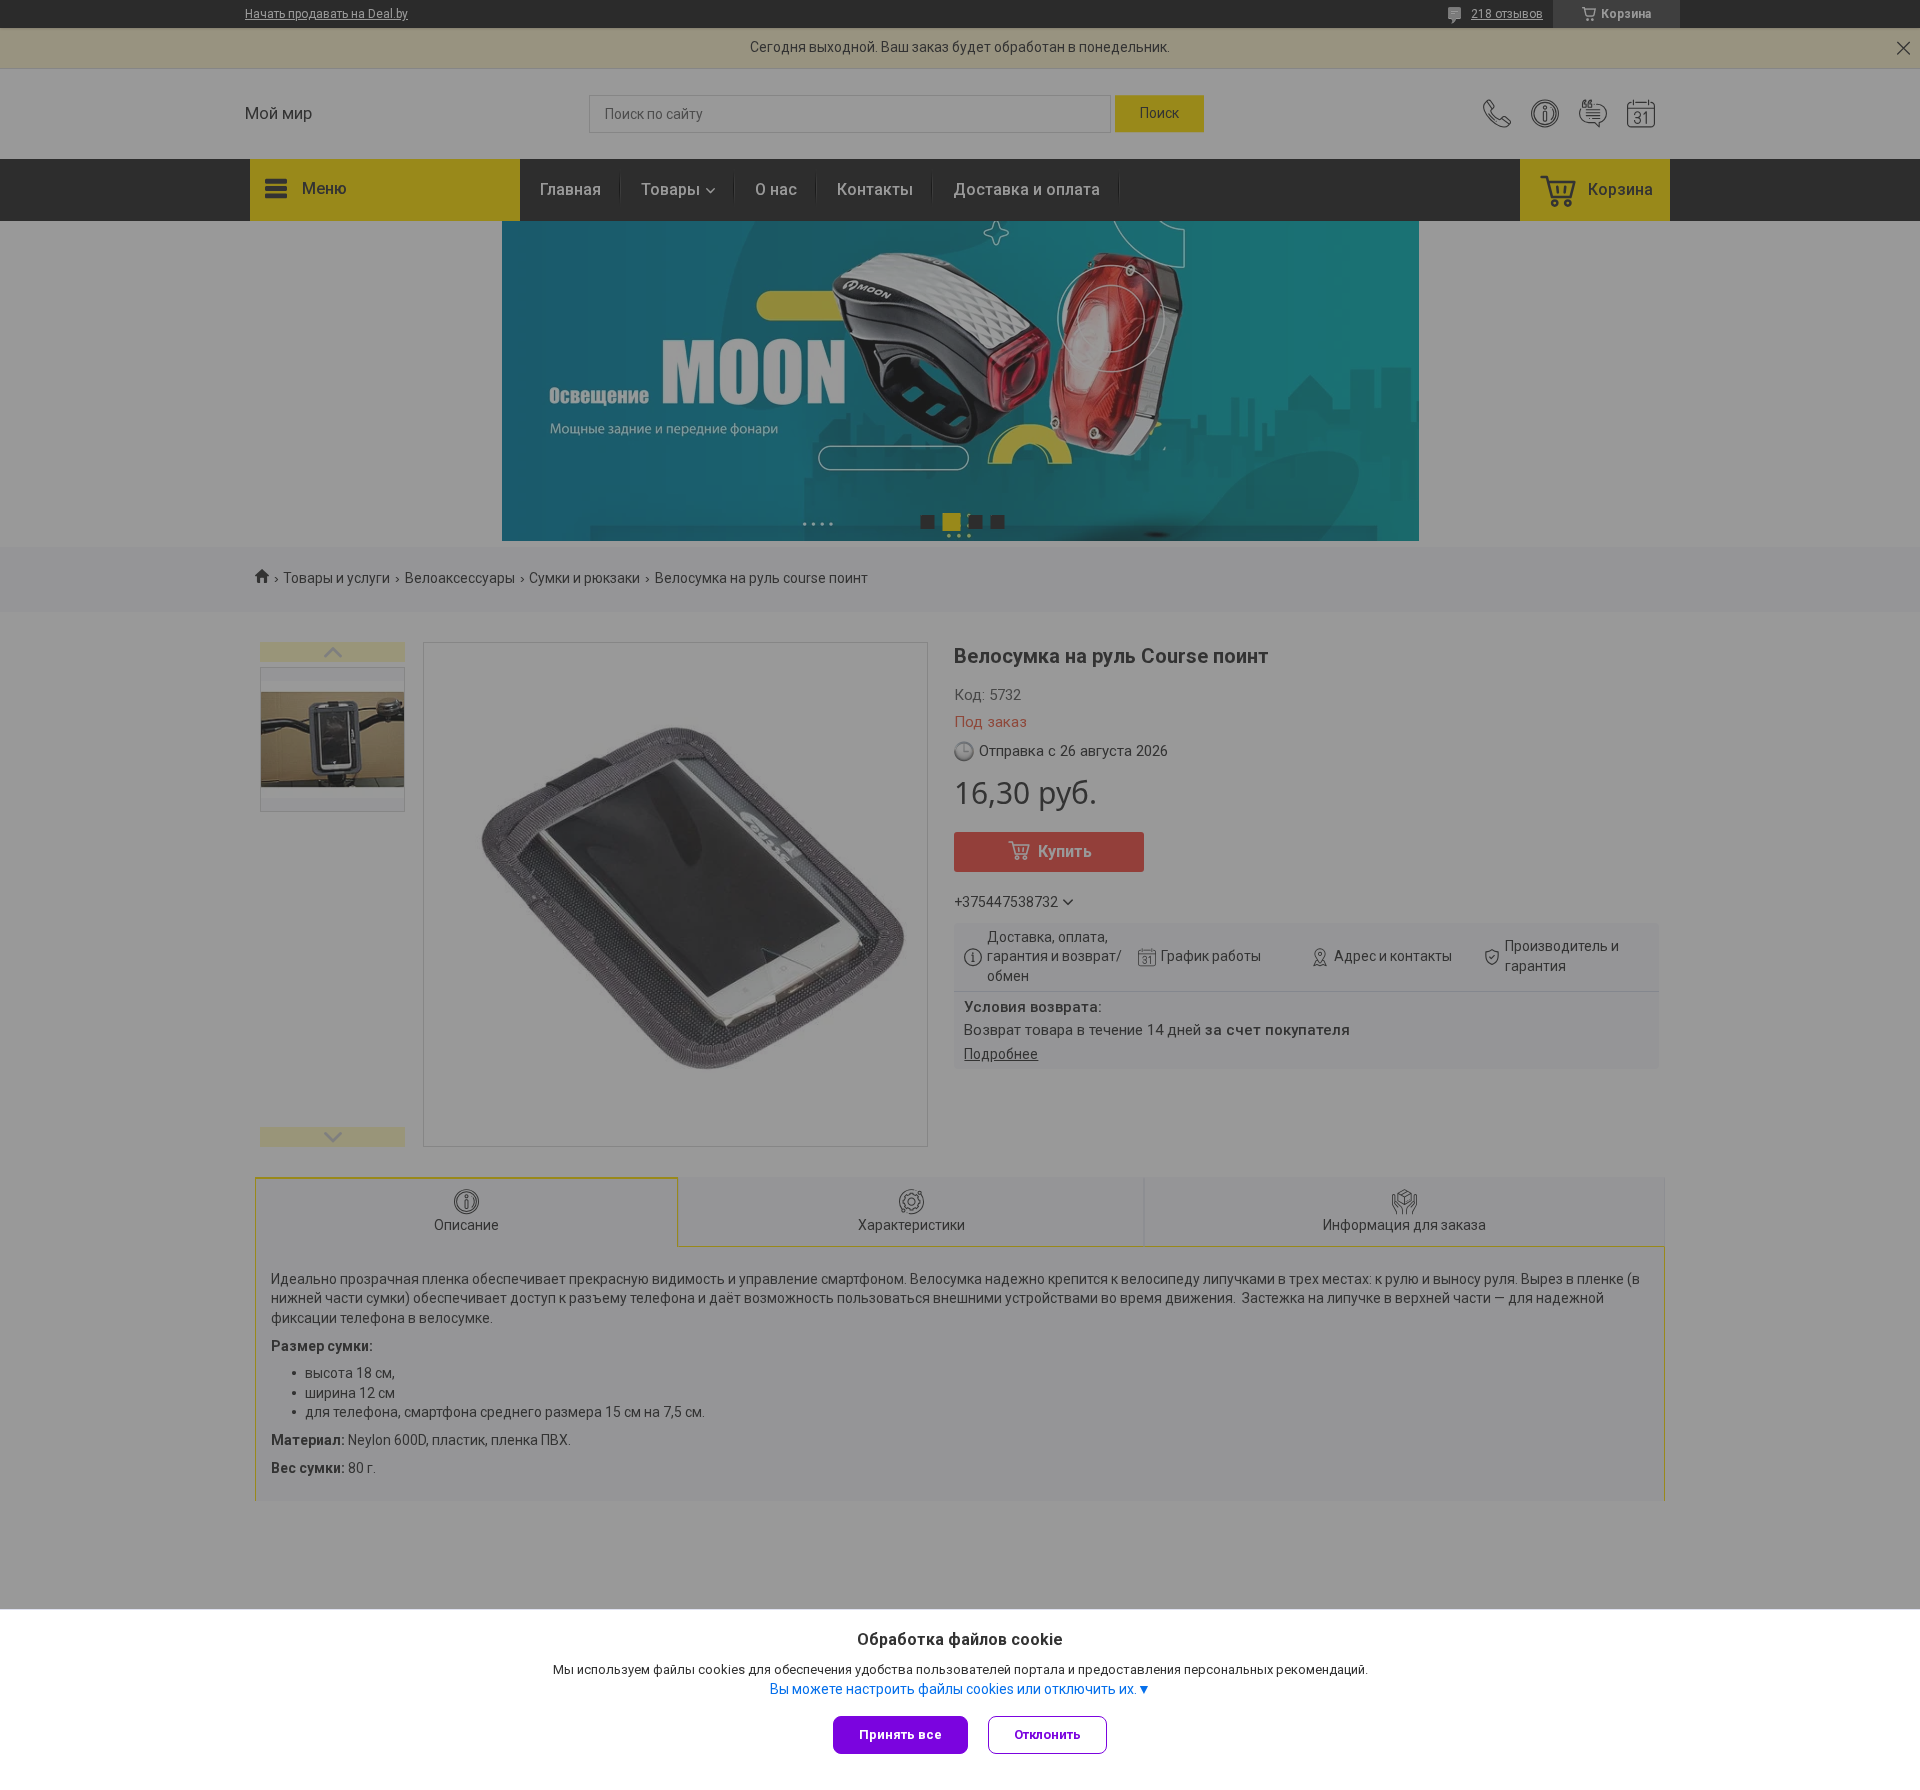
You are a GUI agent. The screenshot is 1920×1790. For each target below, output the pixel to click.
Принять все (900, 1734)
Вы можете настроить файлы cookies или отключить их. (953, 1689)
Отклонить (1047, 1734)
